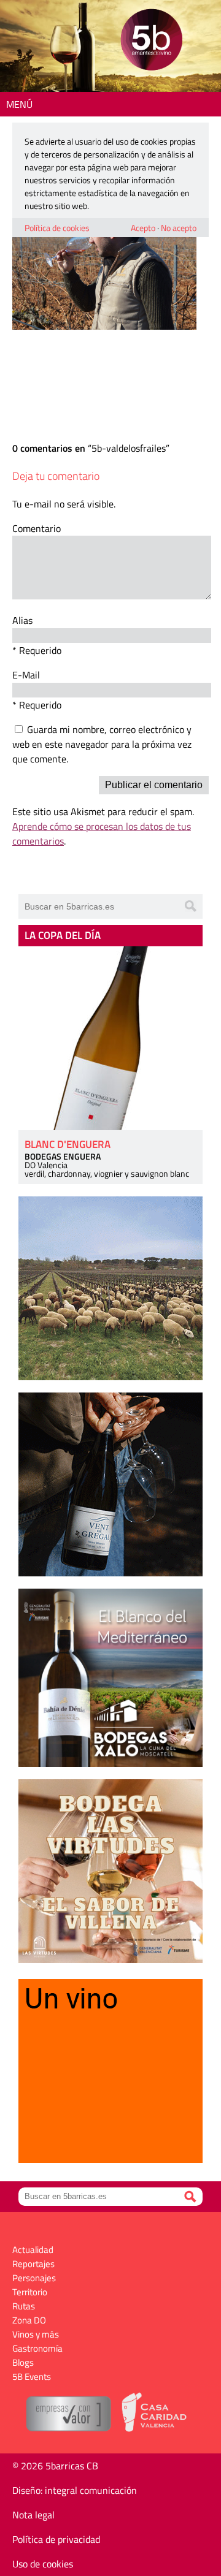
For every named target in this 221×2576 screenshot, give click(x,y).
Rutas (24, 2306)
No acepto (179, 228)
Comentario (37, 528)
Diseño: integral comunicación (75, 2490)
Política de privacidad (56, 2539)
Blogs (23, 2362)
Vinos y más (36, 2334)
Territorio (30, 2292)
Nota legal (33, 2515)
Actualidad (33, 2250)
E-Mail (26, 675)
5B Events (32, 2377)
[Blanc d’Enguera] (110, 1038)
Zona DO (29, 2320)
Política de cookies (57, 228)
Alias (22, 620)
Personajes (34, 2278)
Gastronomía (37, 2348)
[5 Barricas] (151, 41)
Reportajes (33, 2264)
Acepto (143, 228)
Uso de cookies (43, 2564)
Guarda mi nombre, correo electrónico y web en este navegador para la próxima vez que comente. (102, 744)
